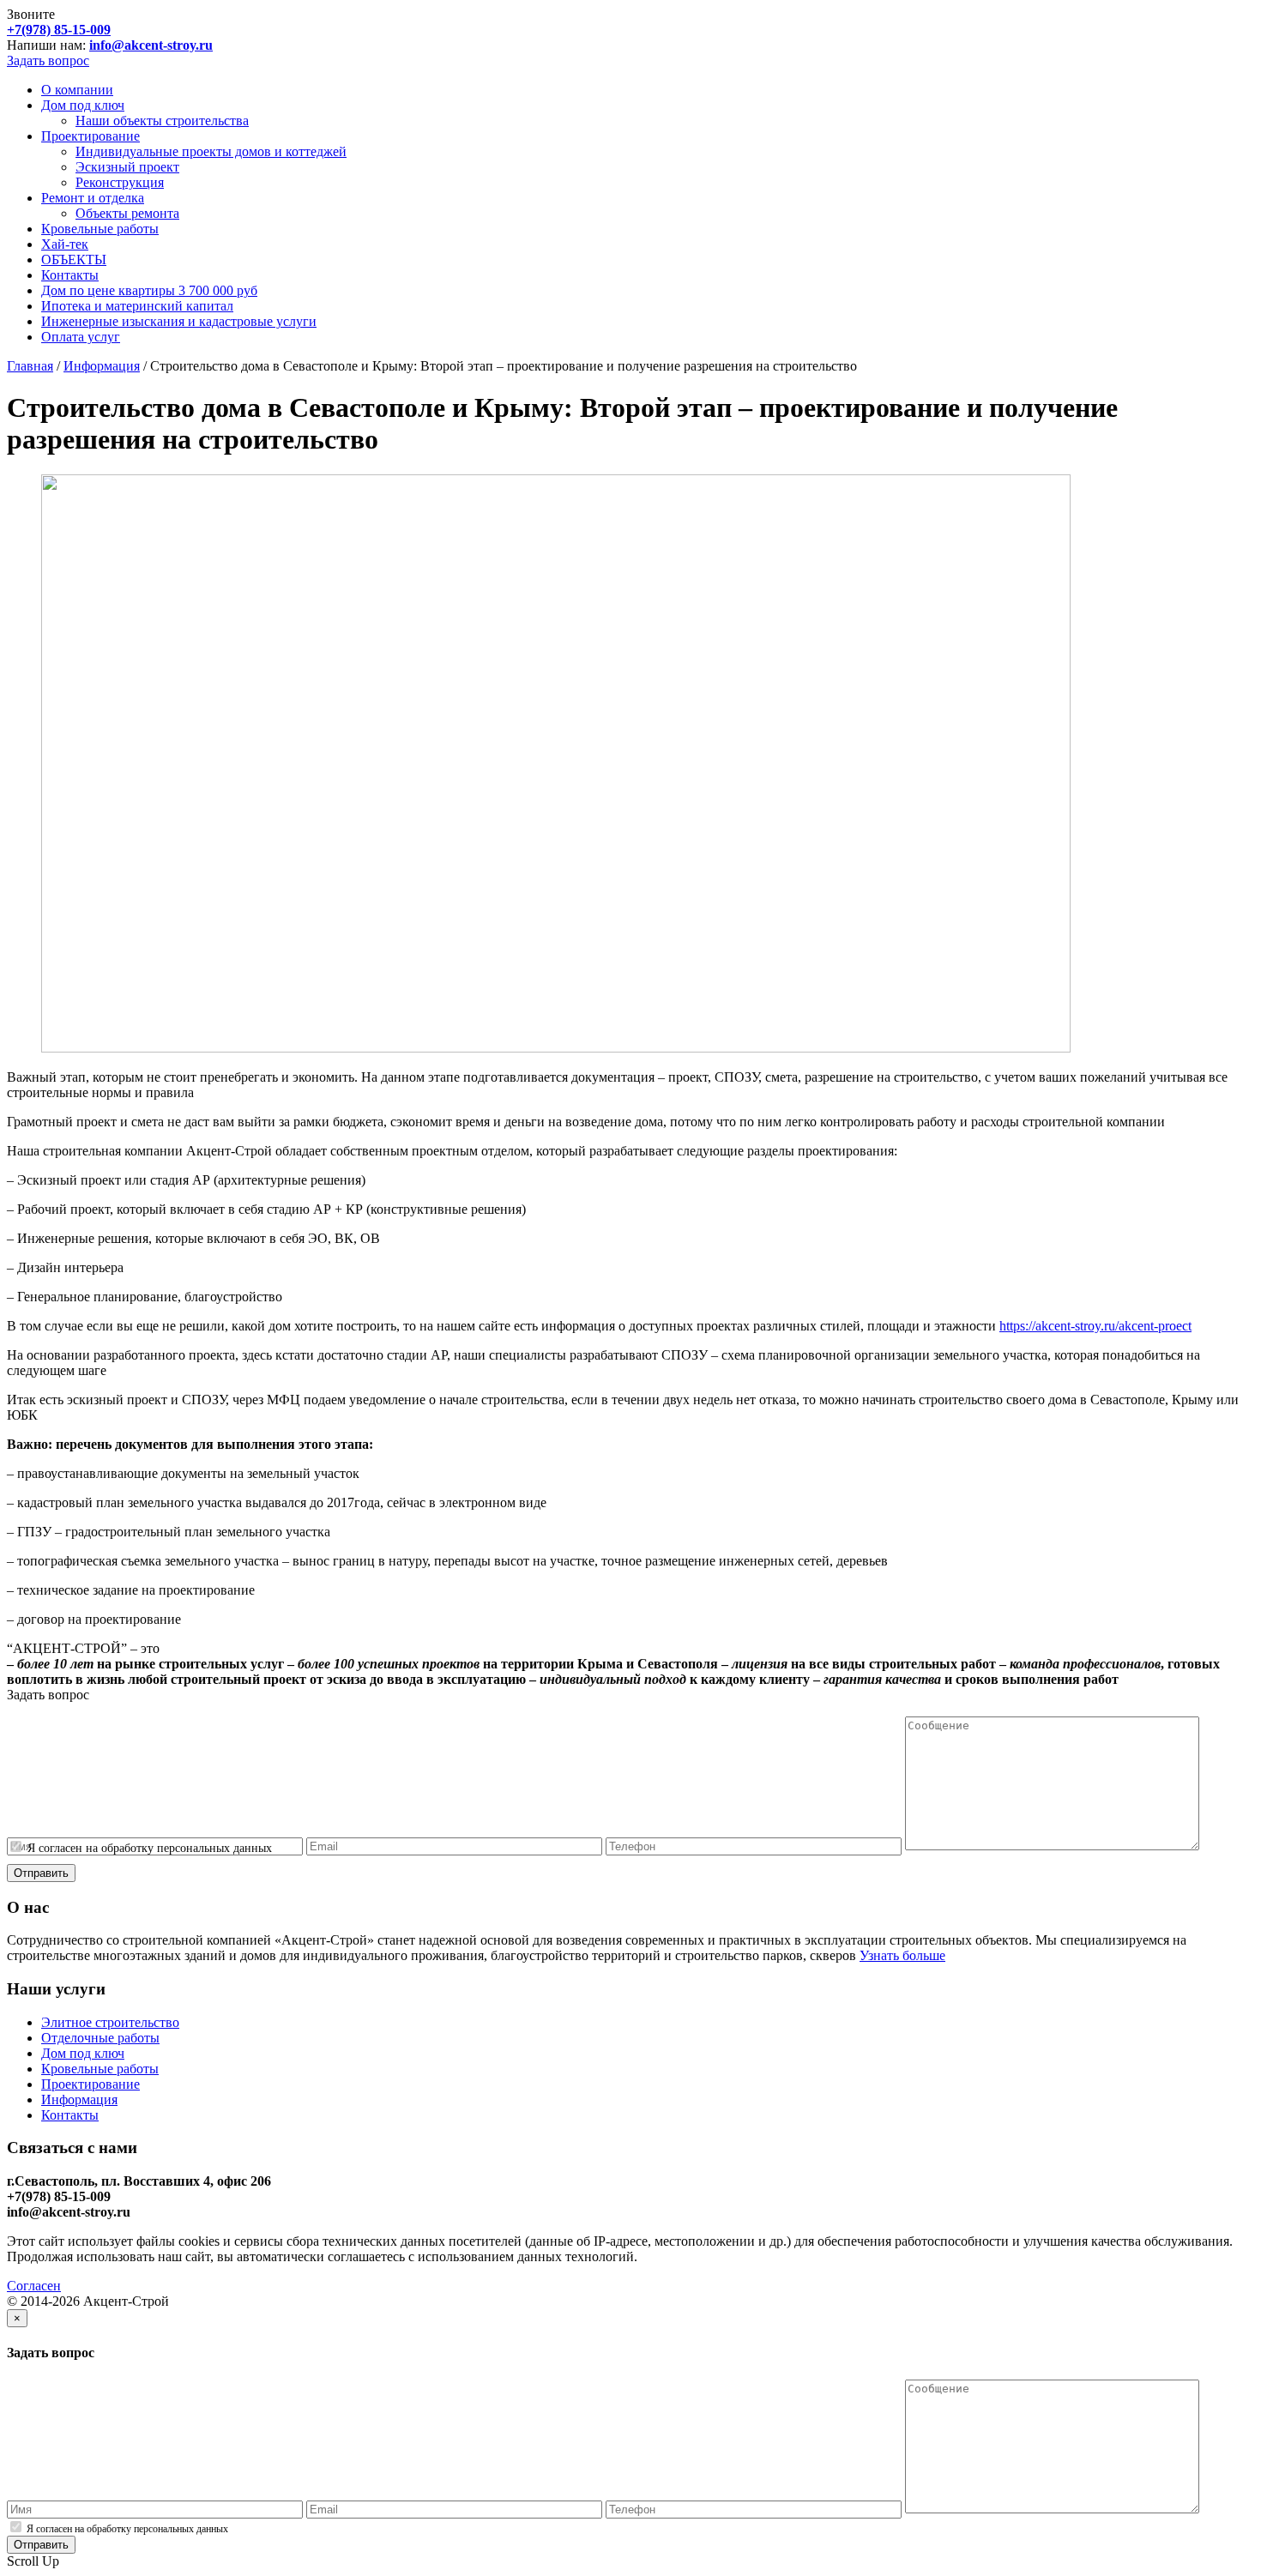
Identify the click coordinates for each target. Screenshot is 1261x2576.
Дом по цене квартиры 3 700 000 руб (149, 290)
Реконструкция (120, 182)
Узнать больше (902, 1955)
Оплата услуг (81, 337)
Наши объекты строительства (162, 121)
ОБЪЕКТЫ (74, 259)
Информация (102, 366)
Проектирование (91, 136)
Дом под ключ (83, 105)
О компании (77, 90)
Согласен (34, 2286)
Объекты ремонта (127, 213)
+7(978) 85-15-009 (59, 30)
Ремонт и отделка (93, 198)
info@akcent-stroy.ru (151, 45)
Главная (30, 366)
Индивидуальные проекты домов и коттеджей (211, 151)
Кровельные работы (100, 229)
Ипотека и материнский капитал (137, 306)
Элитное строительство (110, 2022)
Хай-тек (65, 244)
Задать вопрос (48, 60)
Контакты (70, 275)
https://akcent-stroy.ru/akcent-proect (1095, 1326)
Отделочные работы (100, 2038)
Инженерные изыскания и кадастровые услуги (179, 321)
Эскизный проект (127, 167)
